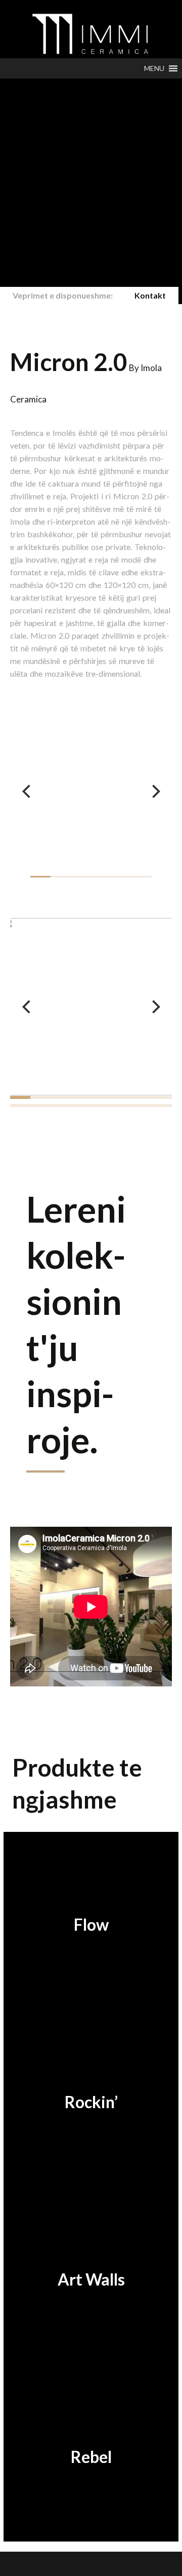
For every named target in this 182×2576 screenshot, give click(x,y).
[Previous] (27, 791)
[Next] (155, 791)
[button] (154, 68)
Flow (91, 1924)
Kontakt (150, 295)
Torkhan (79, 2564)
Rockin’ (91, 2102)
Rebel (91, 2457)
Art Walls (91, 2279)
